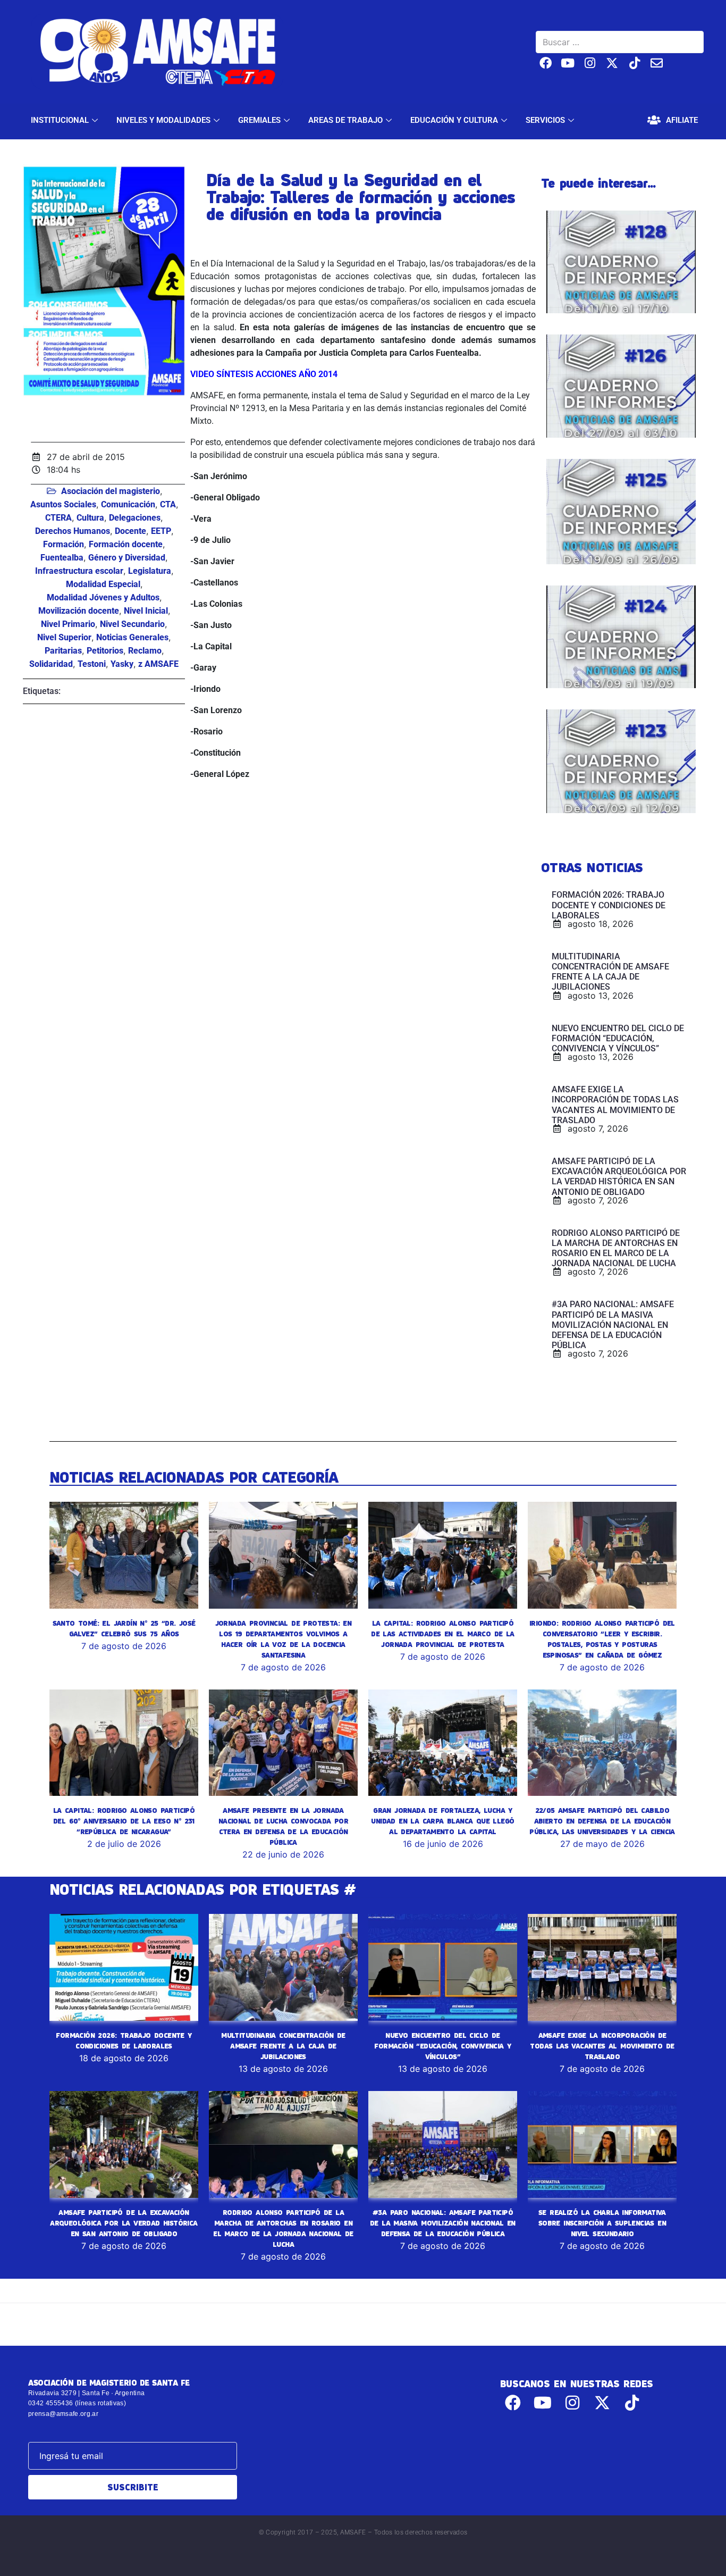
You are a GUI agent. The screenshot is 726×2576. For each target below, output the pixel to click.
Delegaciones (135, 518)
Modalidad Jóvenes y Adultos (103, 597)
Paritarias (63, 651)
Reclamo (145, 651)
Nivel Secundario (132, 624)
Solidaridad (51, 664)
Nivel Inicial (146, 611)
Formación (64, 544)
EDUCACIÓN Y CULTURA (454, 120)
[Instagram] (590, 63)
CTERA (58, 518)
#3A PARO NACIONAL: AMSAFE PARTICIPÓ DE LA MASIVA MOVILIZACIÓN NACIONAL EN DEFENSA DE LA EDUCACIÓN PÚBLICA (443, 2223)
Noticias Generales (132, 637)
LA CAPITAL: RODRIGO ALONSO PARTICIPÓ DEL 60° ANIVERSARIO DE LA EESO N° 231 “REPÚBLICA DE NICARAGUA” (124, 1821)
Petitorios (105, 651)
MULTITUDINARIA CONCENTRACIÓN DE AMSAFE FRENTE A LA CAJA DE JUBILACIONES (283, 2046)
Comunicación (128, 504)
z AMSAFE (158, 664)
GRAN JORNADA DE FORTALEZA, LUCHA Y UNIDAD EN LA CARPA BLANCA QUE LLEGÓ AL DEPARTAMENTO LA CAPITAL (442, 1821)
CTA (168, 504)
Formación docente (126, 544)
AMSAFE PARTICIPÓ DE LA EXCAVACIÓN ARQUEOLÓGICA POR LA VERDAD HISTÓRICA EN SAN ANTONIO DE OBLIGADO (124, 2223)
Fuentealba (62, 558)
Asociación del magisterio (111, 491)
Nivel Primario (68, 624)
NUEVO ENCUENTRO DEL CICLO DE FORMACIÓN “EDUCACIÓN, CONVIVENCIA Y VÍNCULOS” (442, 2046)
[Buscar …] (620, 42)
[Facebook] (546, 63)
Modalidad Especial (103, 584)
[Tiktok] (634, 63)
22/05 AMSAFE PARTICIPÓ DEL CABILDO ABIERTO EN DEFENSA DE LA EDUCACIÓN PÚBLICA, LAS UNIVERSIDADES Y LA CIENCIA (602, 1821)
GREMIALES (259, 120)
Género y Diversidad (127, 558)
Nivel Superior (64, 637)
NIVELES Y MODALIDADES (163, 120)
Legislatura (150, 571)
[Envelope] (657, 63)
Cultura (90, 518)
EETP (161, 531)
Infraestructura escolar (79, 571)
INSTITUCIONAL (60, 120)
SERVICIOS (545, 120)
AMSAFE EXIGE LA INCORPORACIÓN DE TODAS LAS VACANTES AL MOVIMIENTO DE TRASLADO (602, 2046)
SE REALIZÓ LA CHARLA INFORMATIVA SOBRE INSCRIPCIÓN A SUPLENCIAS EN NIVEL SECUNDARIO (602, 2223)
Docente (130, 531)
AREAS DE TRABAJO (345, 120)
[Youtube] (568, 63)
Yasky (122, 664)
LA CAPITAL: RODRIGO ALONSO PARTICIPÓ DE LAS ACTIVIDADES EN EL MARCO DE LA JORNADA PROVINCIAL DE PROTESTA (442, 1634)
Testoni (92, 664)
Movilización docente (79, 611)
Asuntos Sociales (63, 504)
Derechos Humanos (73, 531)
